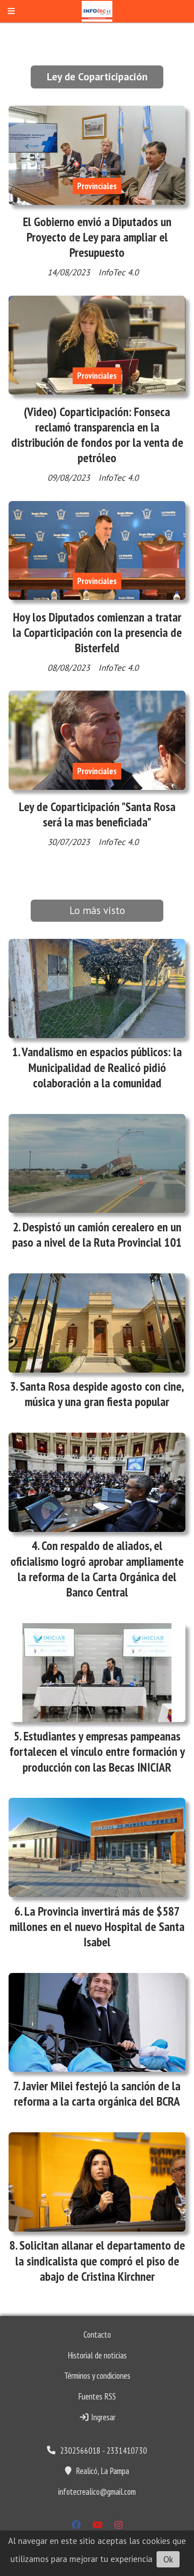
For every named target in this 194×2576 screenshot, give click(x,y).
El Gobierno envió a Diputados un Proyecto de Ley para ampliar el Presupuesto (97, 237)
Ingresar (102, 2417)
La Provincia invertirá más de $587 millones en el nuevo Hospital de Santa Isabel (97, 1926)
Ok (168, 2559)
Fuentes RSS (97, 2396)
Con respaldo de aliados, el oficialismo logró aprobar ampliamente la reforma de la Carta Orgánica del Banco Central (97, 1569)
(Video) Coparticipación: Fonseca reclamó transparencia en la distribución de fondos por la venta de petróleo (97, 435)
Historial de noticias (97, 2355)
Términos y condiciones (97, 2376)
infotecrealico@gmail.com (97, 2492)
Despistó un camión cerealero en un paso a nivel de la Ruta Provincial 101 (97, 1235)
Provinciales (97, 186)
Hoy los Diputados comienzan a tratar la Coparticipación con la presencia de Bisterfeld (97, 632)
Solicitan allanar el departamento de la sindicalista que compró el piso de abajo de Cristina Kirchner (100, 2260)
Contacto (97, 2335)
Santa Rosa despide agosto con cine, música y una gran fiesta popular (102, 1394)
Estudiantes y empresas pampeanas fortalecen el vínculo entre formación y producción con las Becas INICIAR (97, 1751)
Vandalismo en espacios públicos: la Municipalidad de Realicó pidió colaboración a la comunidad (102, 1067)
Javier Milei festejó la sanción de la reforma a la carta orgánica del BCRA (97, 2093)
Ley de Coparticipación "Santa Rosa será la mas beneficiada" (97, 814)
